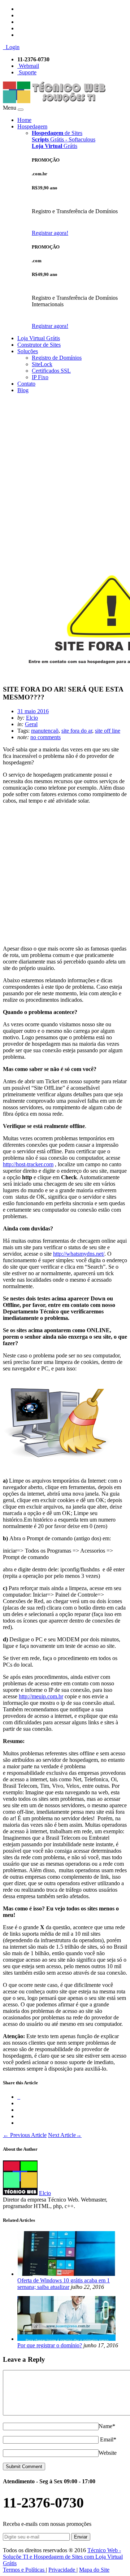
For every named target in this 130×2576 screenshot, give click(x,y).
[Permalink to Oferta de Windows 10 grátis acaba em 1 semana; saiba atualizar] (66, 2274)
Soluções (28, 351)
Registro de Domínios (57, 358)
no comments (45, 737)
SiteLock (42, 364)
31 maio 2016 (33, 711)
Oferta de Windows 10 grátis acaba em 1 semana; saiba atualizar (64, 2284)
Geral (31, 724)
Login (11, 47)
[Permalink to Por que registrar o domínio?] (66, 2339)
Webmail (28, 66)
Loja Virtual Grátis (39, 338)
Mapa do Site (94, 2570)
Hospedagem (32, 126)
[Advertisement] (65, 464)
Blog (23, 390)
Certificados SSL (51, 371)
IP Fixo (40, 377)
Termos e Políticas (24, 2570)
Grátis (55, 146)
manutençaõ (45, 731)
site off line (108, 731)
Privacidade (62, 2570)
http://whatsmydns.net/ (79, 1254)
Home (24, 120)
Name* (107, 2426)
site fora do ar (77, 731)
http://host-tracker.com (28, 1164)
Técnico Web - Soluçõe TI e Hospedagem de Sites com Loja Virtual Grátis (63, 2557)
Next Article (65, 2135)
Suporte (27, 72)
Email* (108, 2439)
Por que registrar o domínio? (50, 2345)
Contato (26, 384)
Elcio (32, 718)
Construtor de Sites (39, 345)
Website (108, 2453)
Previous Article (25, 2135)
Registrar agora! (50, 233)
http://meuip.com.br (41, 1696)
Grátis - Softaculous (64, 139)
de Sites (57, 133)
